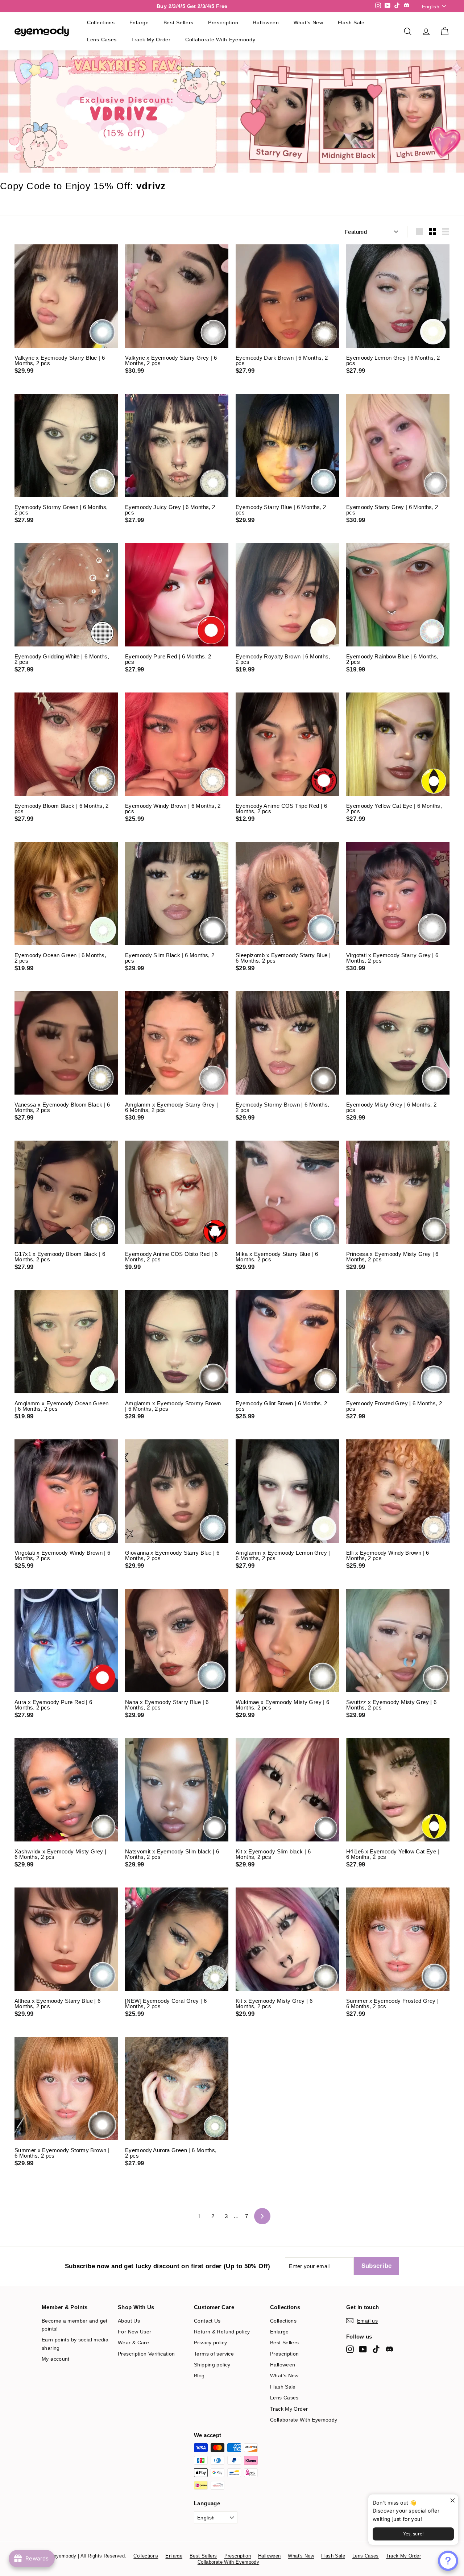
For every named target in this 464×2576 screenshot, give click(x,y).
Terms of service (214, 2354)
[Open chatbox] (448, 2561)
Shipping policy (212, 2365)
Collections (101, 22)
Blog (199, 2376)
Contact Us (207, 2321)
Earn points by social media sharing (75, 2344)
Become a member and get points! (75, 2325)
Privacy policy (210, 2343)
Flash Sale (351, 22)
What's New (308, 22)
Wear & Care (133, 2343)
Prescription (223, 22)
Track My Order (151, 40)
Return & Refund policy (222, 2332)
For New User (135, 2332)
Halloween (266, 22)
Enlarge (139, 22)
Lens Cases (102, 40)
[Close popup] (452, 2501)
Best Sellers (179, 22)
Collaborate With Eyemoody (220, 40)
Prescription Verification (146, 2354)
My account (56, 2359)
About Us (129, 2321)
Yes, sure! (413, 2534)
